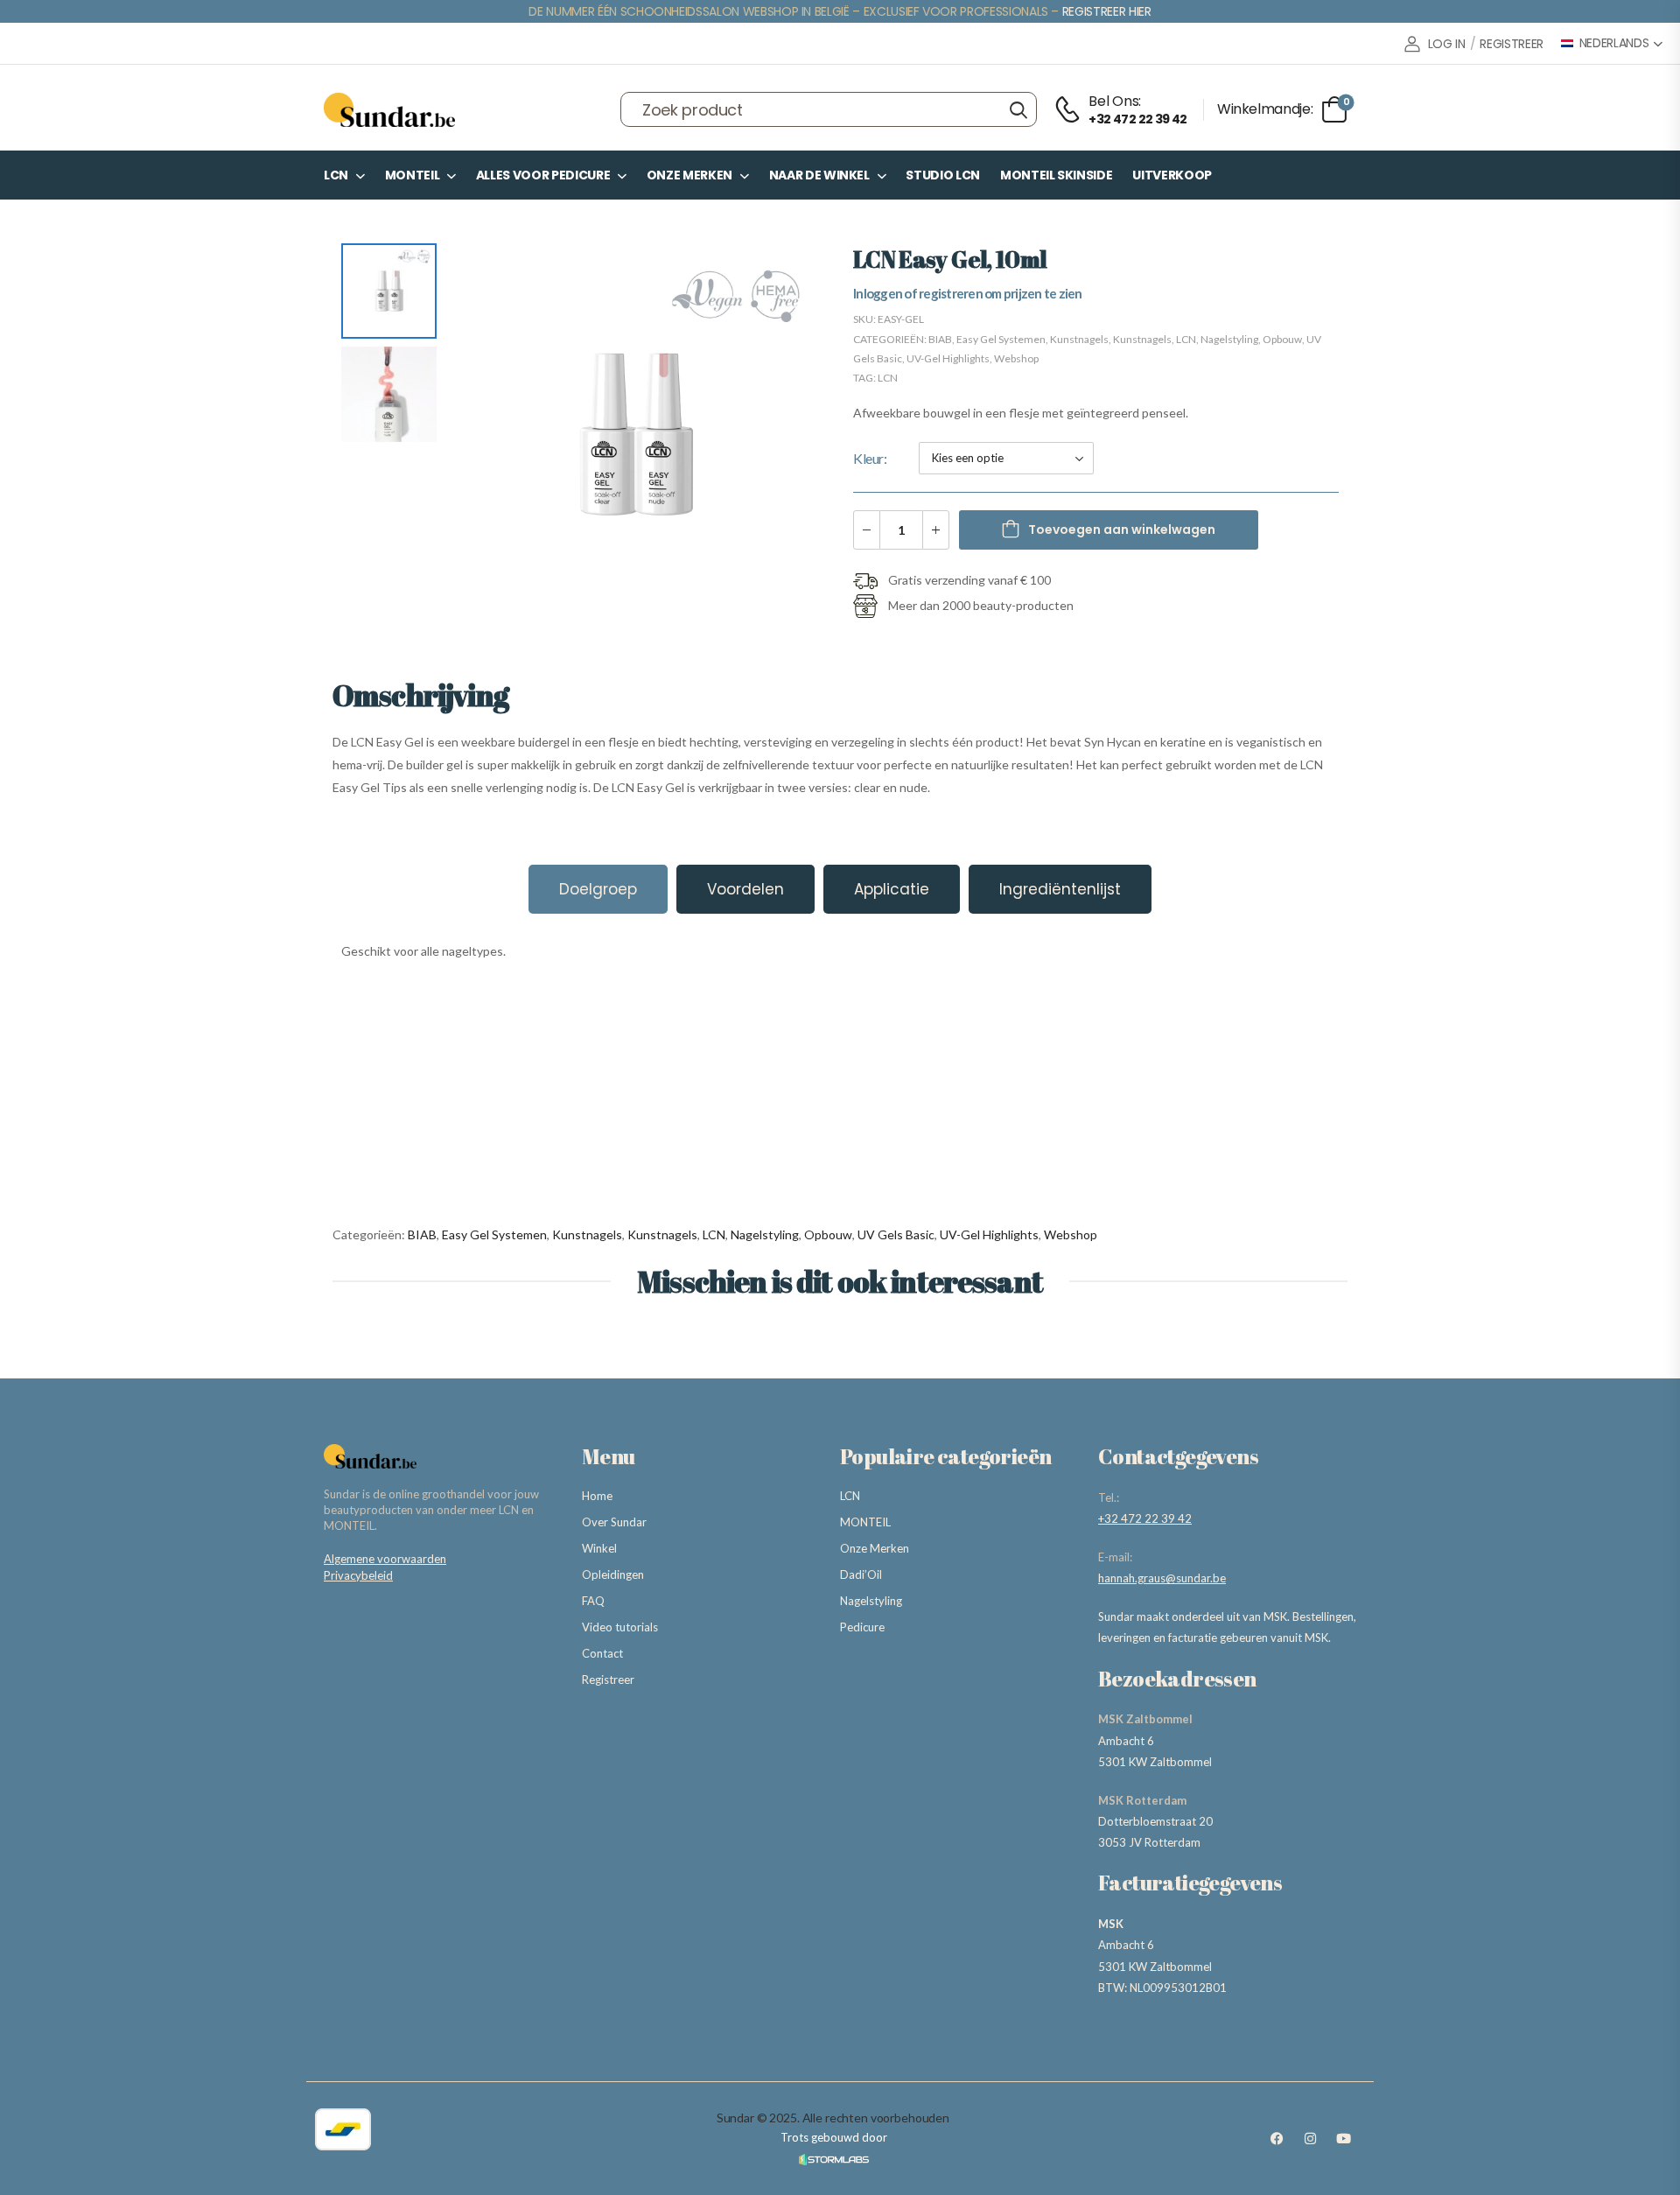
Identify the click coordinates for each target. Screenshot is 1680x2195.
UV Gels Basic (896, 1234)
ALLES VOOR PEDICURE (543, 175)
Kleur (868, 458)
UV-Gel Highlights (948, 358)
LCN (336, 175)
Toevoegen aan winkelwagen (1122, 529)
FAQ (593, 1601)
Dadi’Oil (861, 1574)
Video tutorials (620, 1627)
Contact (602, 1653)
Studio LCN (943, 175)
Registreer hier (1107, 11)
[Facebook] (1277, 2139)
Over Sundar (614, 1522)
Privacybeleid (358, 1575)
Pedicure (862, 1627)
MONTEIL (413, 175)
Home (597, 1496)
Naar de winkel (819, 175)
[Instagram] (1310, 2139)
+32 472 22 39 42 (1145, 1518)
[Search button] (1018, 109)
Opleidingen (613, 1574)
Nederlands (1614, 43)
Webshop (1016, 358)
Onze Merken (689, 175)
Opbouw (1282, 339)
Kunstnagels (1079, 339)
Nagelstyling (1229, 339)
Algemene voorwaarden (385, 1559)
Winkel (599, 1548)
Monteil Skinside (1056, 175)
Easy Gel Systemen (1001, 339)
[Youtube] (1343, 2139)
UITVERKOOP (1172, 175)
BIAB (940, 339)
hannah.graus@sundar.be (1162, 1578)
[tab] (598, 889)
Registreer (608, 1680)
